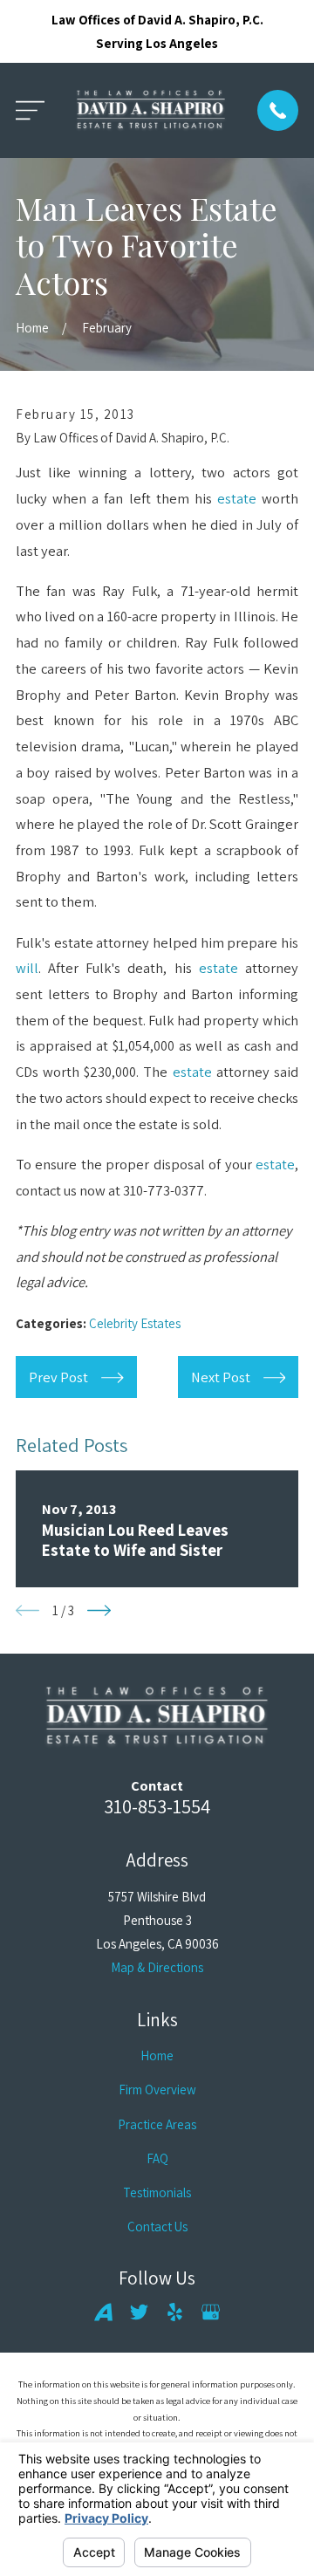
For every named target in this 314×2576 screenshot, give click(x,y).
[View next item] (99, 1610)
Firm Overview (157, 2090)
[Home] (151, 110)
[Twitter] (139, 2312)
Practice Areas (157, 2124)
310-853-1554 (157, 1806)
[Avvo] (103, 2312)
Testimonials (157, 2192)
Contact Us (157, 2227)
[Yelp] (175, 2312)
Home (157, 2055)
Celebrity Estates (135, 1323)
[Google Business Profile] (211, 2312)
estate (237, 498)
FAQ (157, 2158)
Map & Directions (157, 1967)
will (27, 968)
